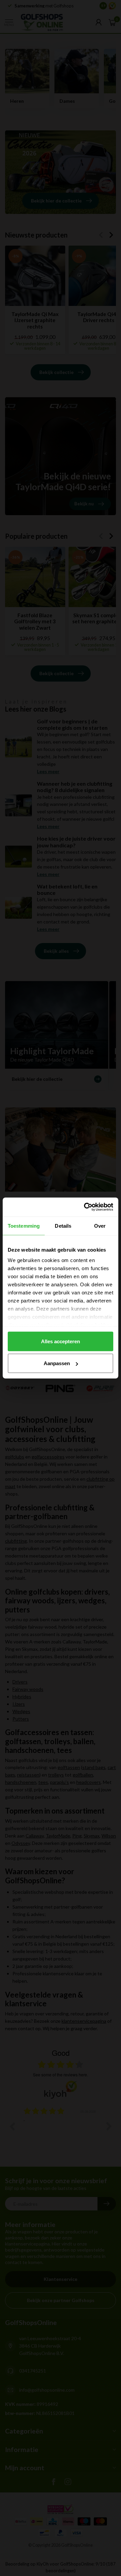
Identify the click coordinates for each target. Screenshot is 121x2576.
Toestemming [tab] (24, 1226)
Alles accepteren (61, 1341)
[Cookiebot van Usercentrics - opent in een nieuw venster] (85, 1207)
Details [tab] (63, 1226)
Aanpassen (57, 1363)
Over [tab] (100, 1226)
